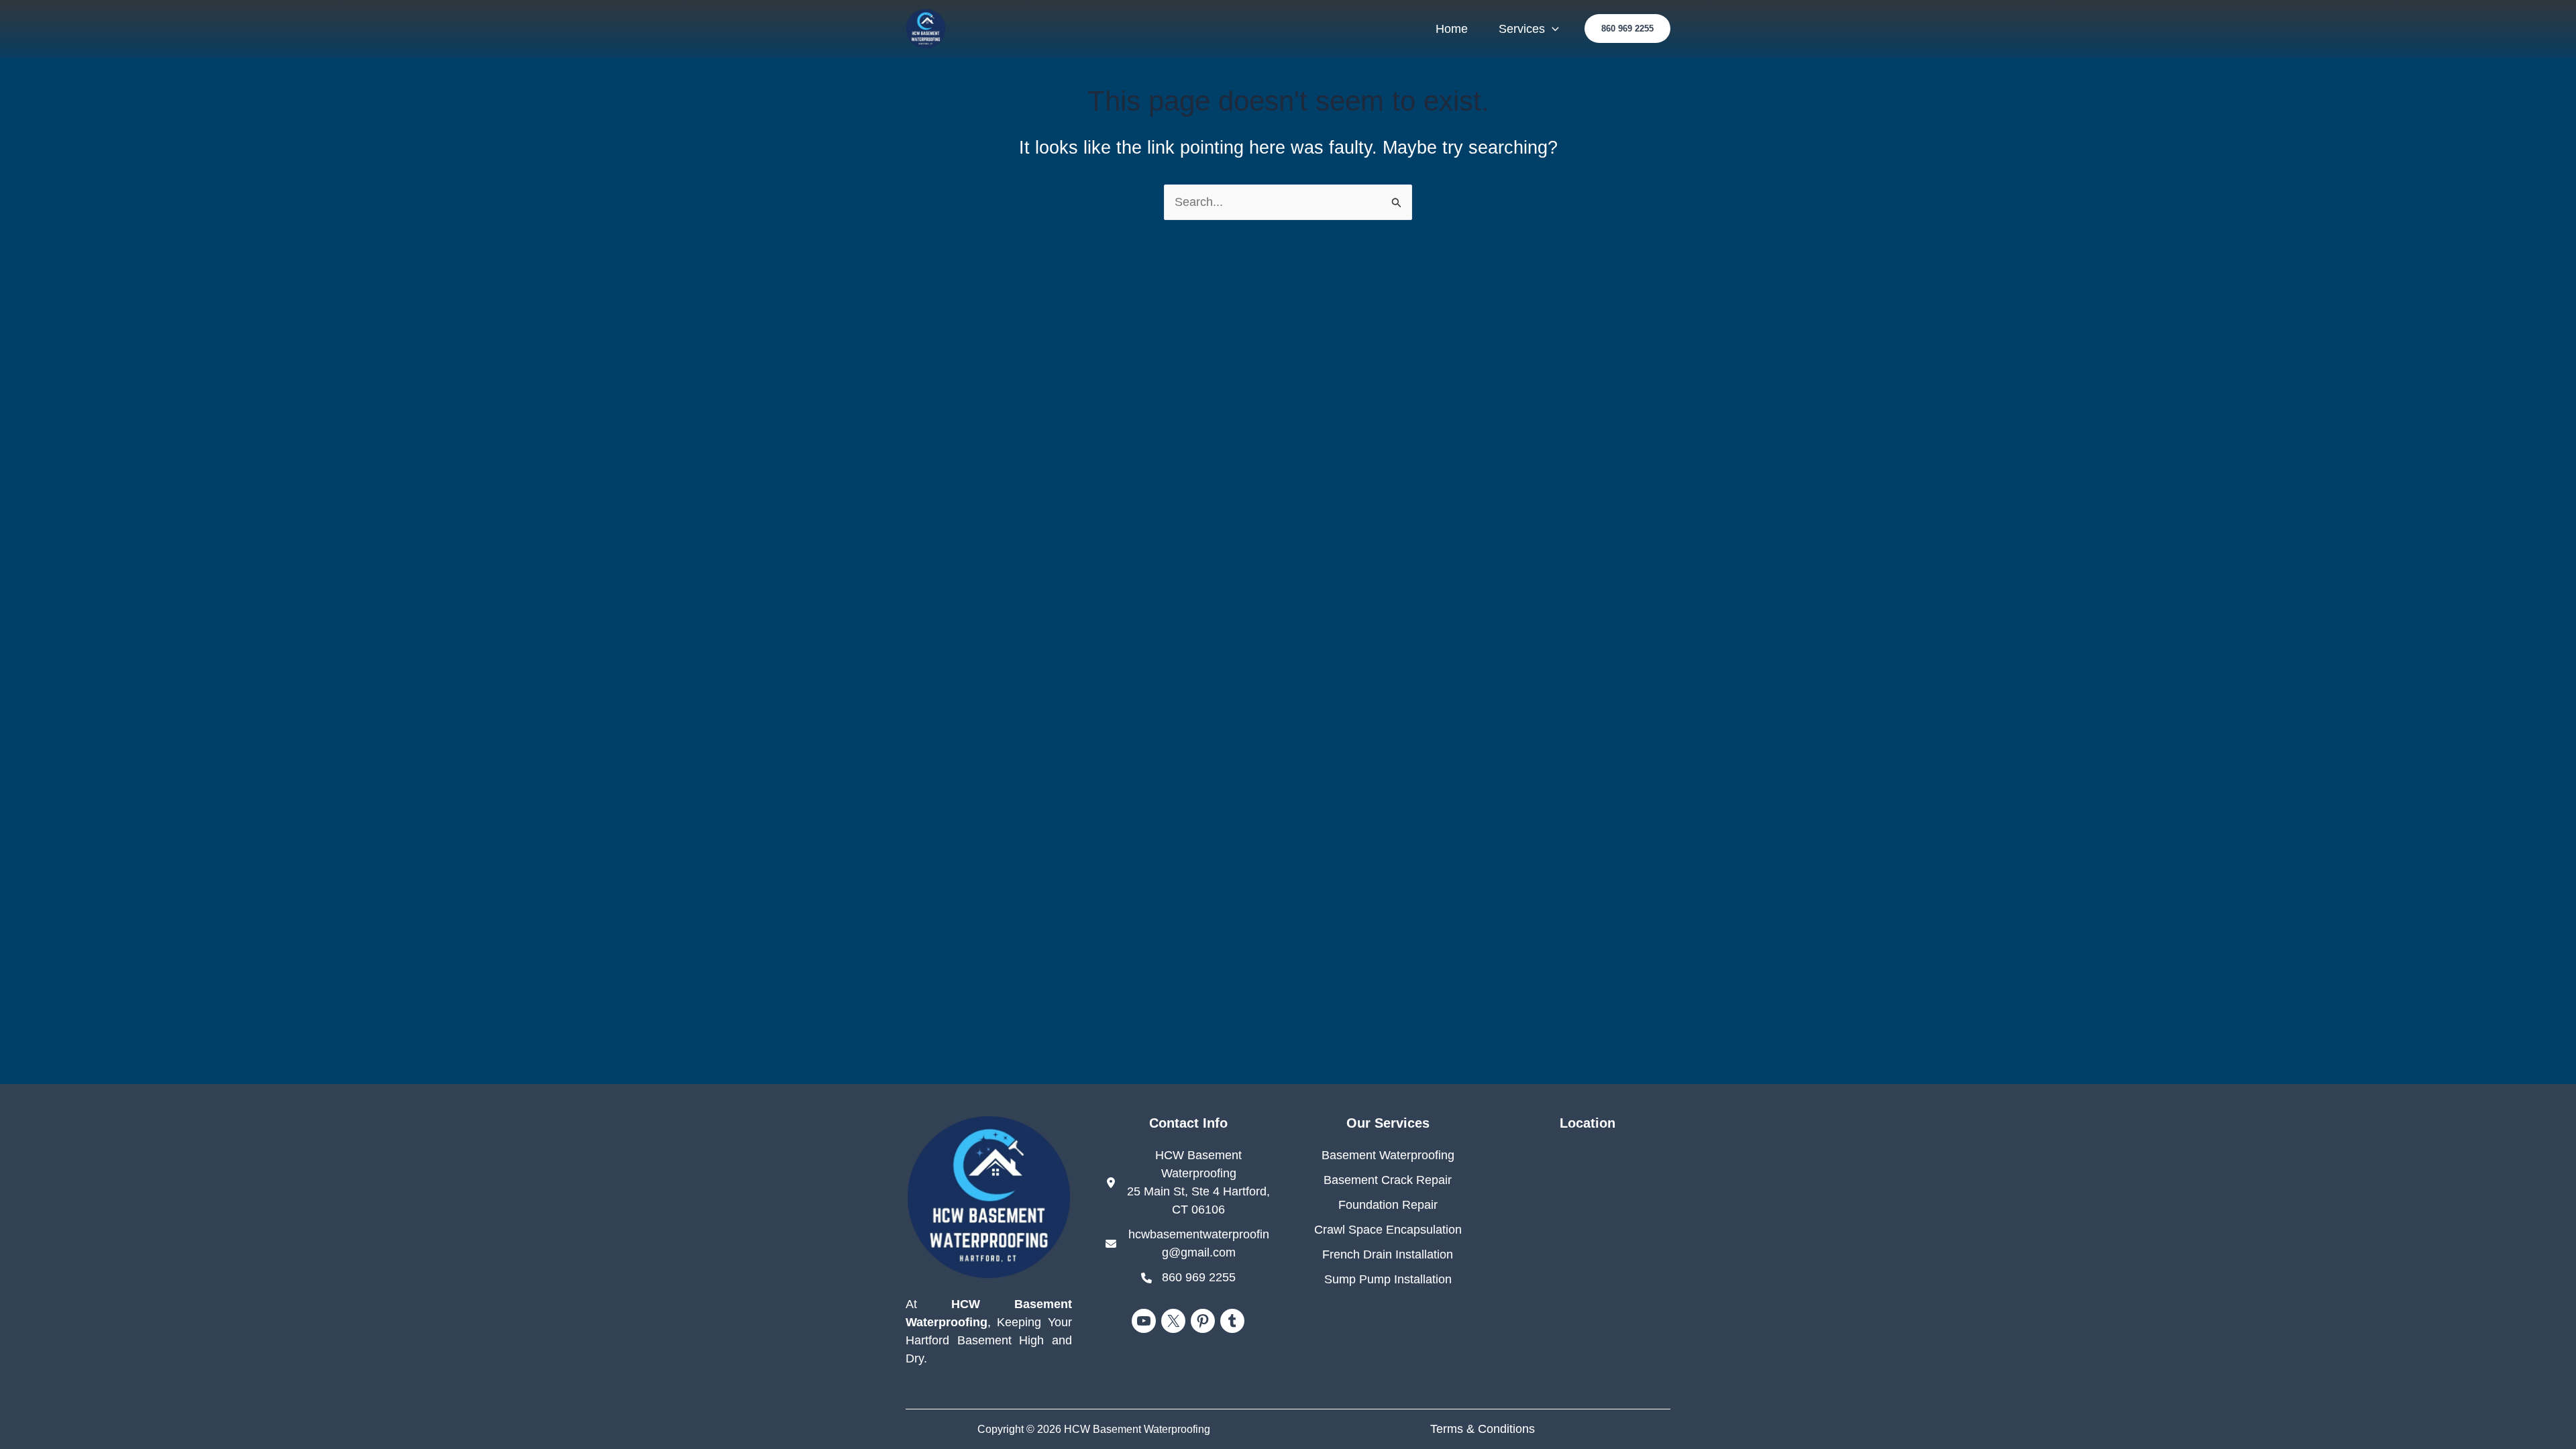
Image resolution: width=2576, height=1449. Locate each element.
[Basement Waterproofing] (1388, 1156)
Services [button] (1522, 29)
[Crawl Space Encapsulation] (1388, 1230)
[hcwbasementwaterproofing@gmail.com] (1189, 1244)
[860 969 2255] (1188, 1278)
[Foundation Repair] (1388, 1205)
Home (1452, 29)
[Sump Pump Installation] (1388, 1280)
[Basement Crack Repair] (1388, 1180)
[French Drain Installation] (1388, 1255)
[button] (1552, 29)
